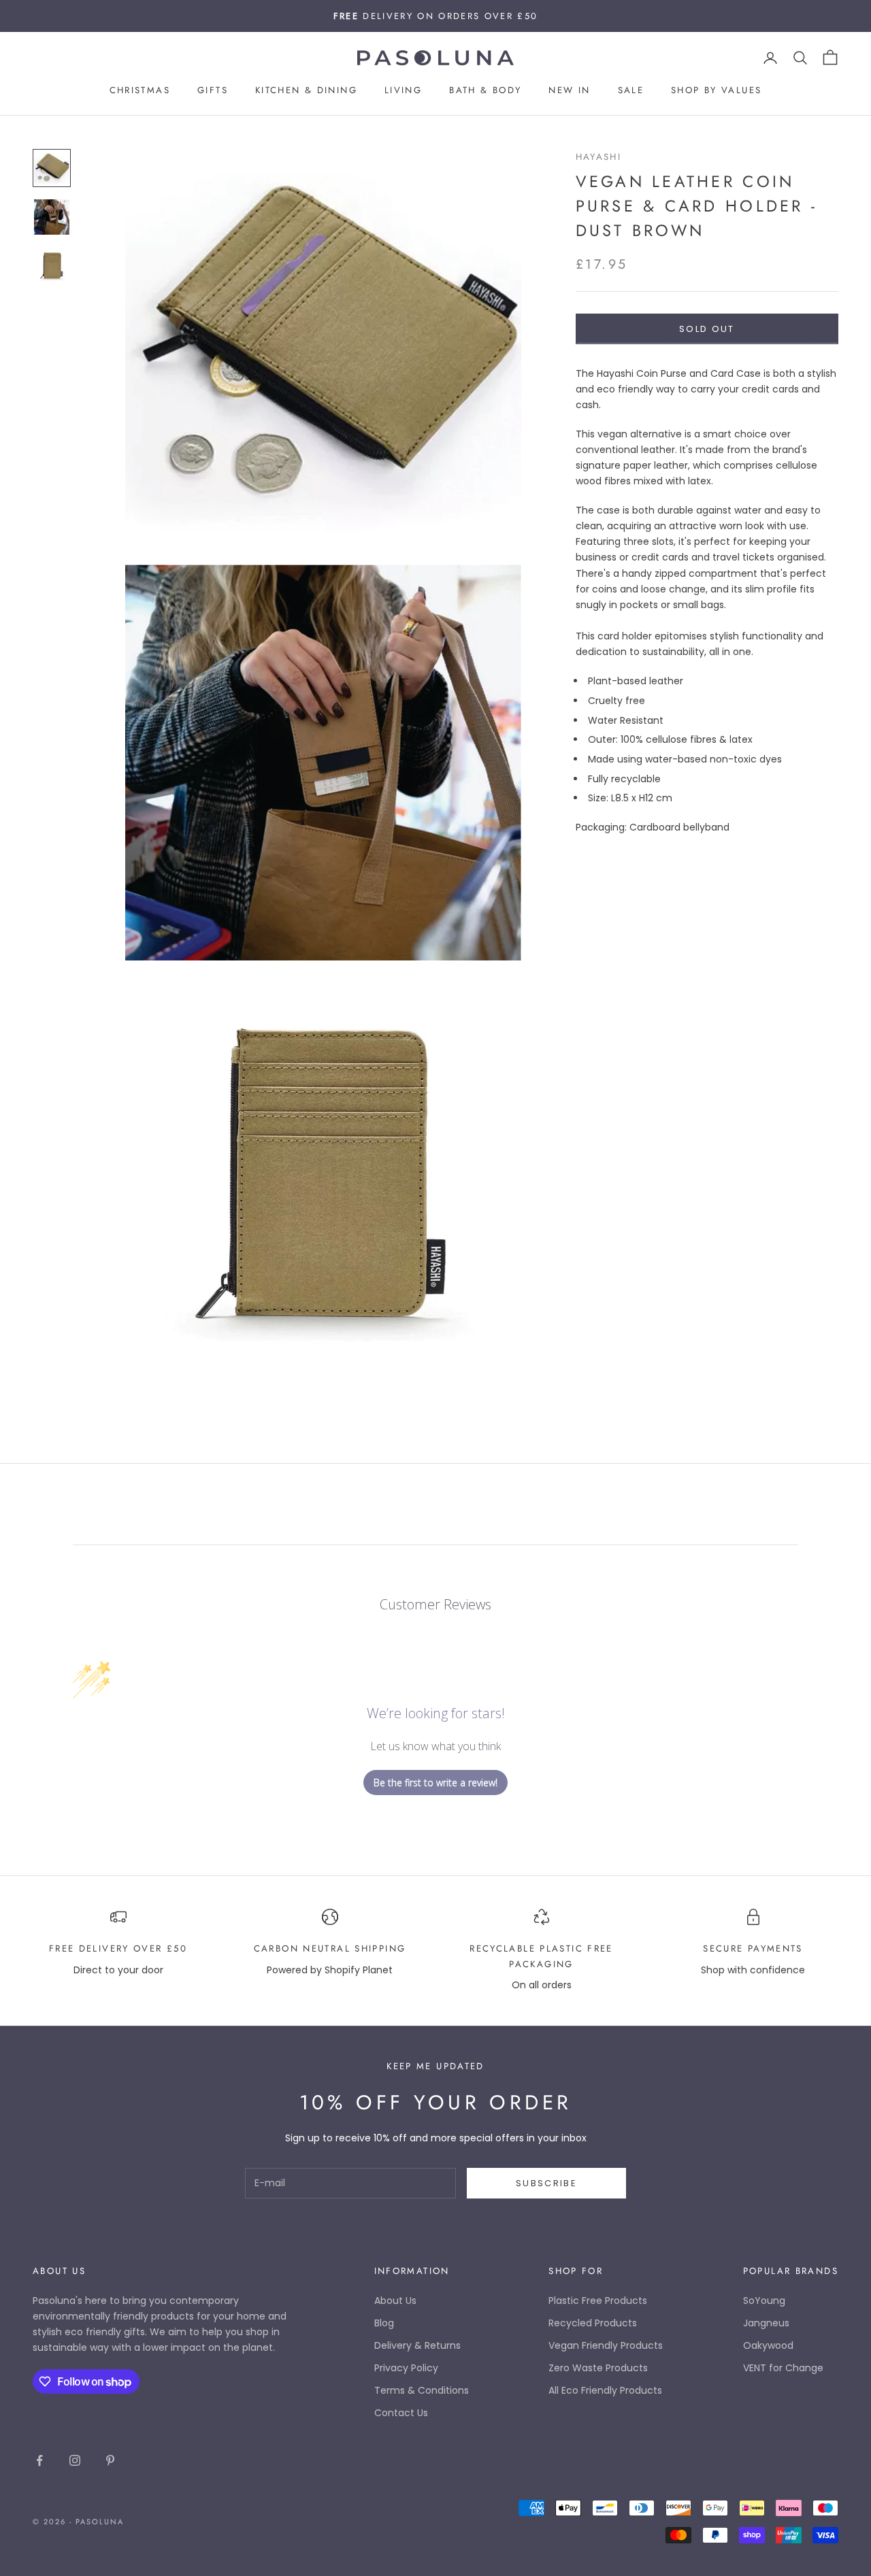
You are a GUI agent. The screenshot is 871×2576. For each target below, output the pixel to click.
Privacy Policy (406, 2368)
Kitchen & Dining (306, 91)
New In (569, 91)
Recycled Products (593, 2323)
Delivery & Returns (417, 2345)
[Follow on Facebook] (39, 2460)
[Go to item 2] (52, 217)
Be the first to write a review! (435, 1783)
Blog (384, 2323)
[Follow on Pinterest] (110, 2460)
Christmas (140, 91)
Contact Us (401, 2413)
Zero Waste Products (598, 2368)
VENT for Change (783, 2368)
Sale (631, 91)
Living (403, 91)
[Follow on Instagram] (75, 2460)
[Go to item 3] (52, 266)
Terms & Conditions (422, 2390)
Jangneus (766, 2323)
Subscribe (546, 2183)
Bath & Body (485, 91)
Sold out (707, 328)
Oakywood (768, 2345)
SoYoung (764, 2301)
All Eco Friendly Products (605, 2390)
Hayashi (599, 157)
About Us (395, 2301)
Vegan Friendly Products (606, 2345)
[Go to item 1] (52, 168)
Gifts (213, 91)
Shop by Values (716, 91)
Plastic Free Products (598, 2301)
